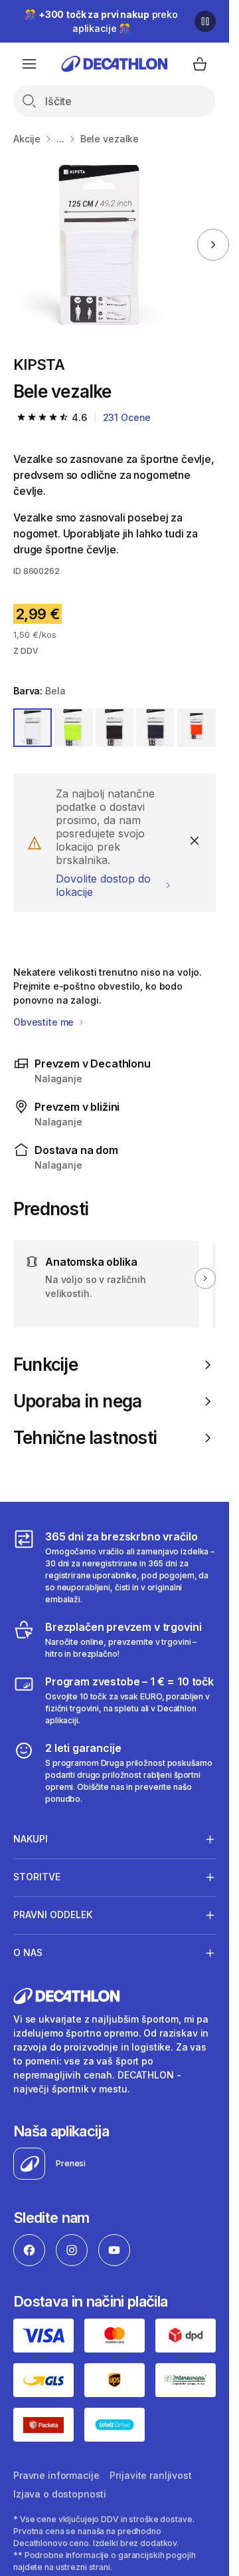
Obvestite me (45, 1022)
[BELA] (33, 728)
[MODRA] (155, 728)
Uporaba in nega (77, 1401)
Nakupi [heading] (31, 1839)
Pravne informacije (56, 2475)
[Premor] (205, 21)
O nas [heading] (28, 1952)
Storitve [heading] (37, 1877)
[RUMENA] (74, 728)
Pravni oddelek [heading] (53, 1915)
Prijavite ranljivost (150, 2475)
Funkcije (45, 1364)
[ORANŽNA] (197, 728)
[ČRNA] (115, 728)
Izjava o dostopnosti (60, 2494)
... (60, 139)
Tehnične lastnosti (85, 1438)
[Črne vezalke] (98, 245)
